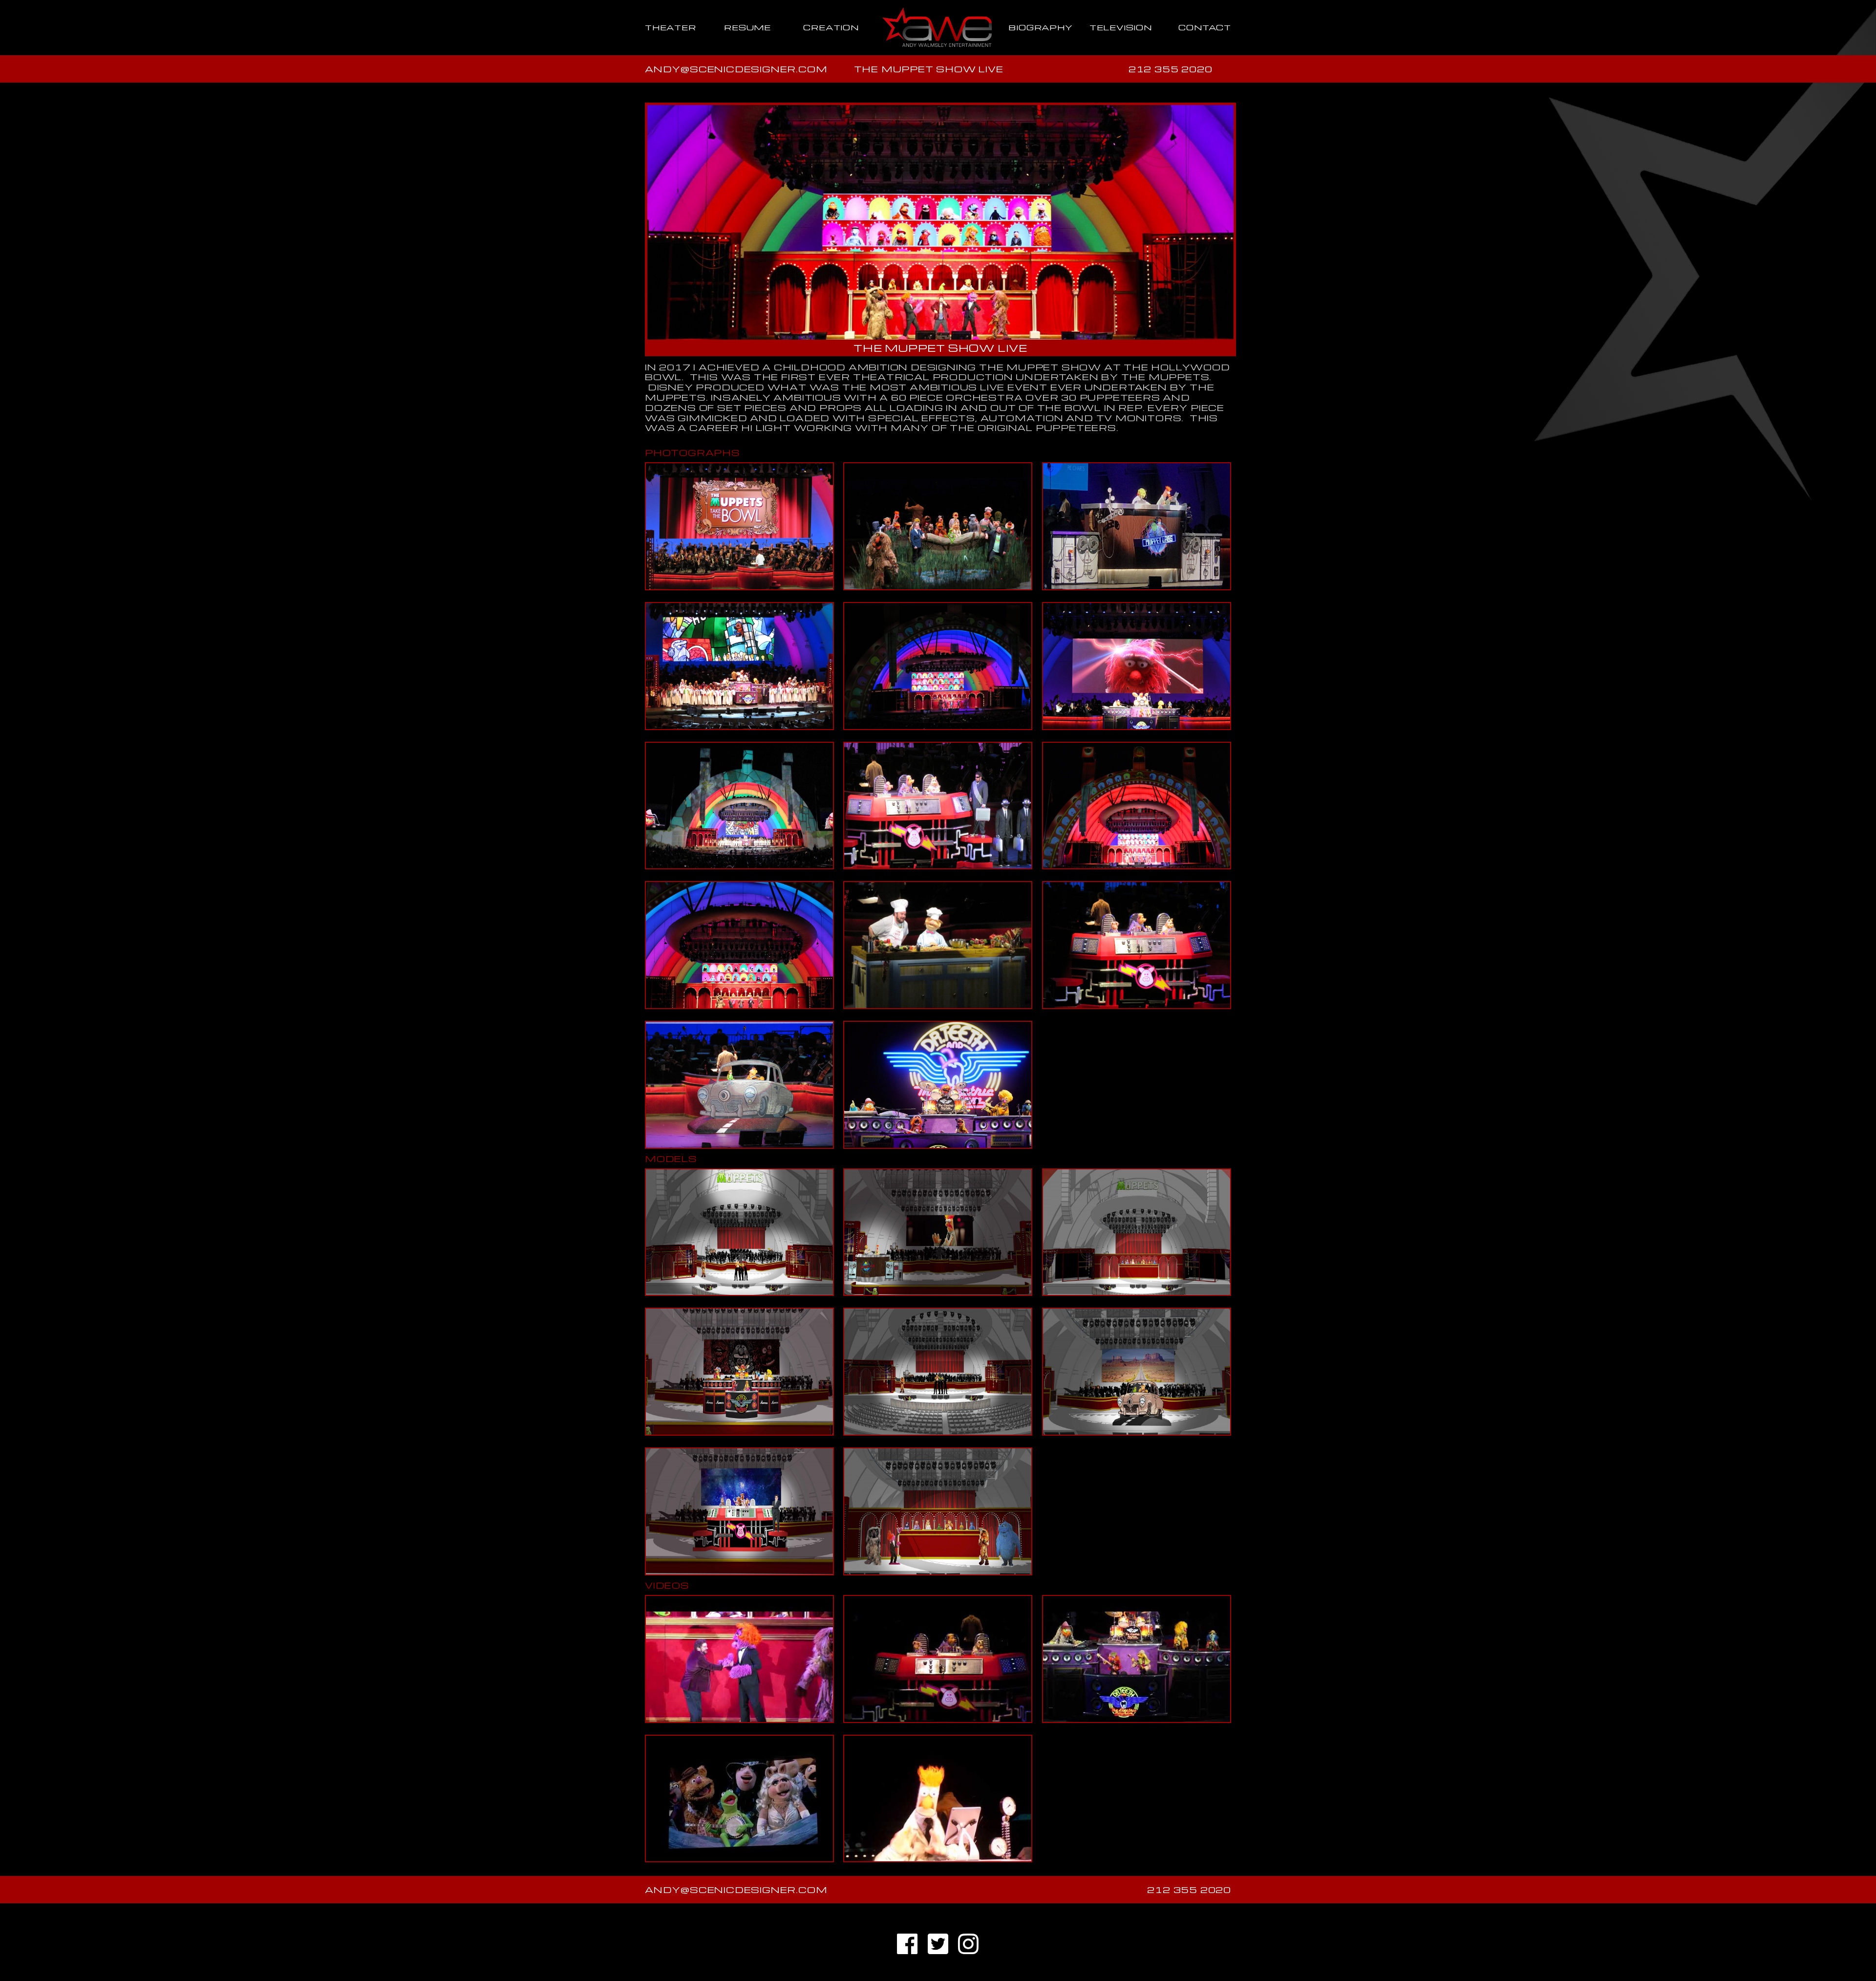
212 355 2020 (1171, 69)
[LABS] (938, 1809)
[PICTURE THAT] (1136, 1670)
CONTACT (1205, 27)
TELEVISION (1121, 27)
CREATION (831, 27)
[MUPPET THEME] (739, 1670)
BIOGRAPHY (1040, 27)
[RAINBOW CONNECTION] (739, 1809)
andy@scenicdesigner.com (736, 69)
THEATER (671, 27)
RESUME (747, 27)
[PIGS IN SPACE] (938, 1670)
